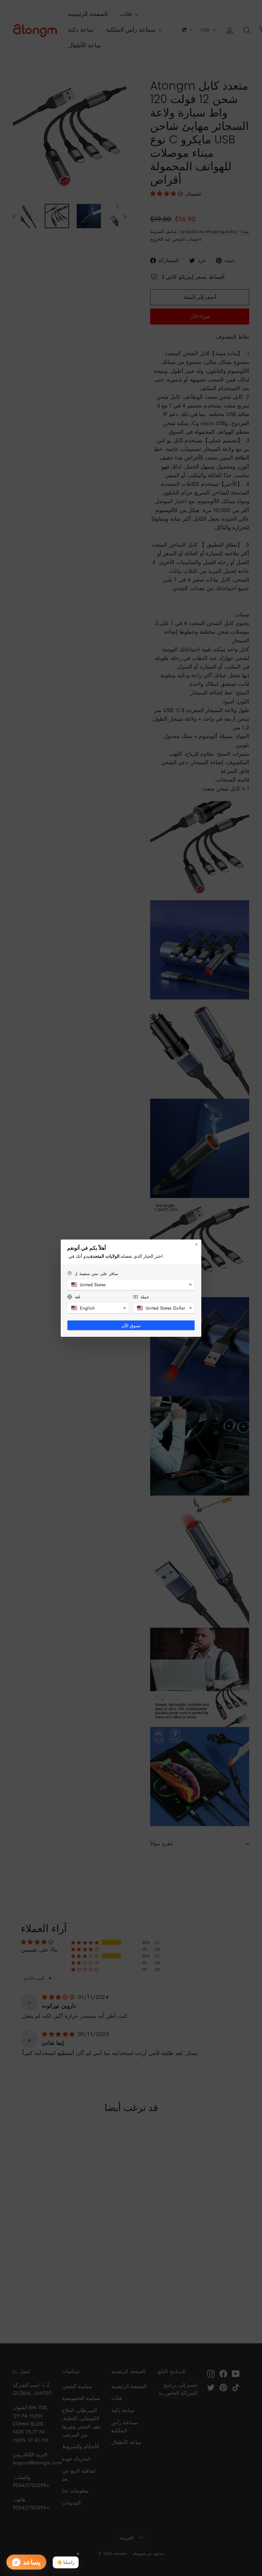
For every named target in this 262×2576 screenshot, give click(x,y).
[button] (131, 1285)
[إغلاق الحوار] (196, 1244)
